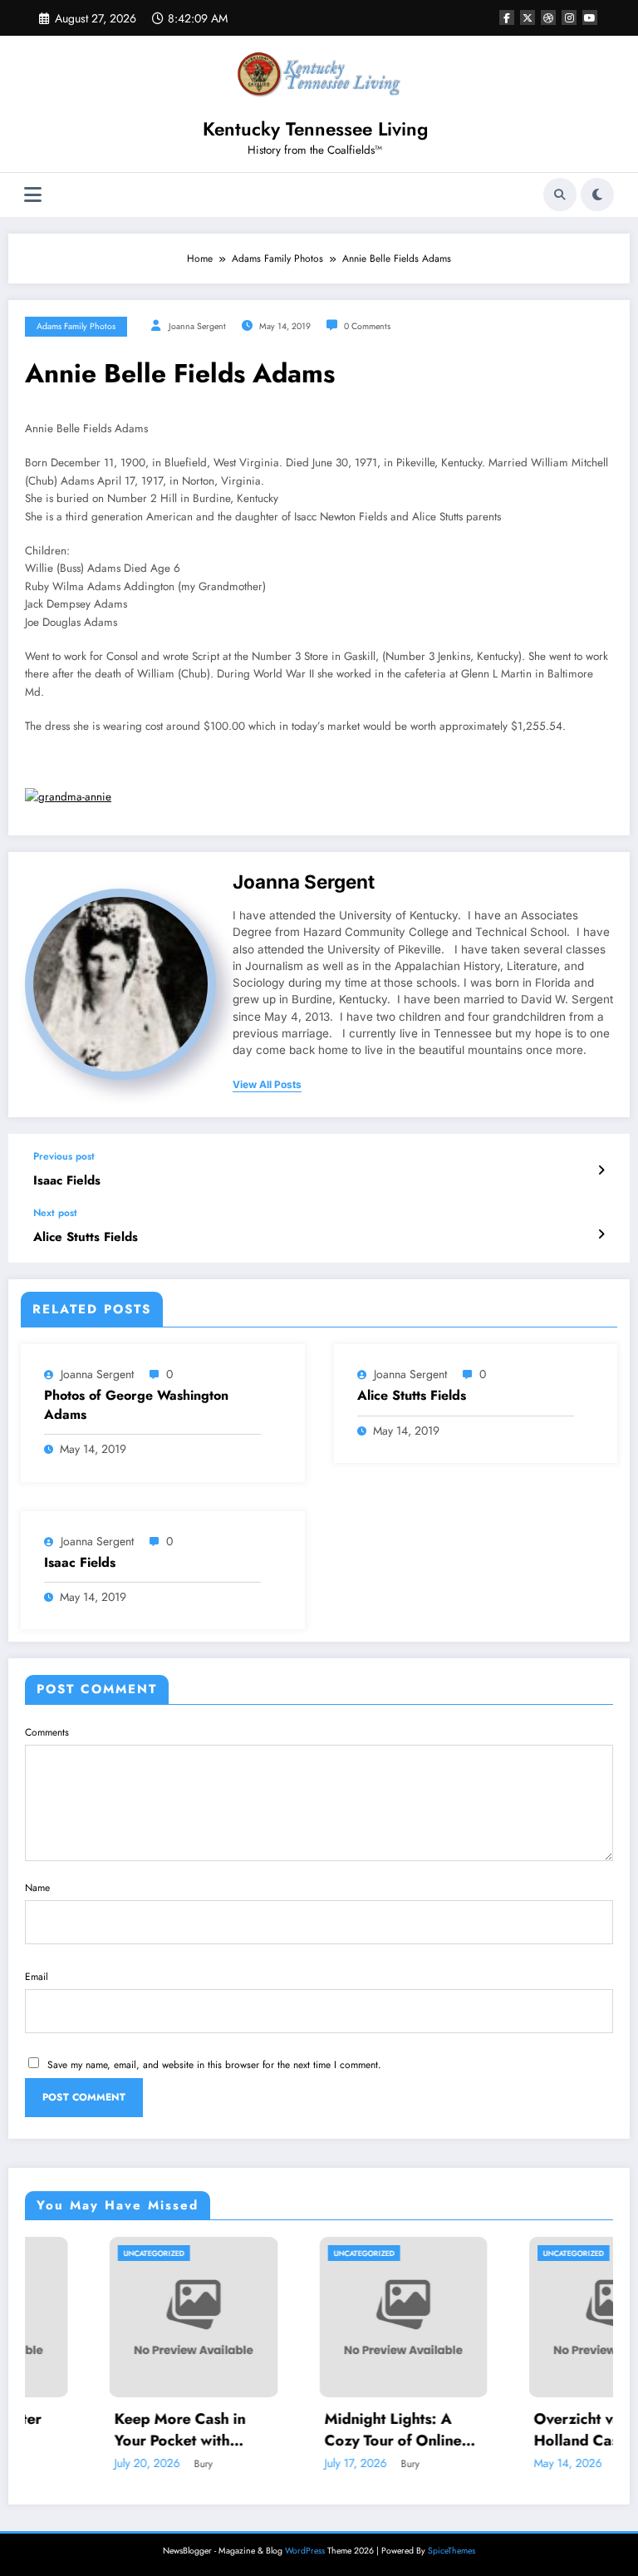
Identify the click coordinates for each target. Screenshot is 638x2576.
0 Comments (367, 326)
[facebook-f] (507, 17)
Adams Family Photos (76, 326)
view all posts (267, 1085)
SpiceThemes (452, 2551)
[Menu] (33, 195)
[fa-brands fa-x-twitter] (528, 17)
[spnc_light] (597, 195)
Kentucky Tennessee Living (315, 129)
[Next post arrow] (601, 1234)
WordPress (305, 2551)
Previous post (64, 1156)
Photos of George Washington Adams (136, 1405)
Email (37, 1977)
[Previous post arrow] (601, 1170)
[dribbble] (548, 17)
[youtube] (590, 17)
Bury (129, 2464)
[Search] (560, 195)
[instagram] (569, 17)
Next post (55, 1213)
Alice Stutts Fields (86, 1237)
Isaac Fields (67, 1181)
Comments (47, 1732)
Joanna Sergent (197, 326)
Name (37, 1888)
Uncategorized (79, 2253)
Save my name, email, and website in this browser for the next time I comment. (214, 2065)
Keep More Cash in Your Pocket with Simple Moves (106, 2430)
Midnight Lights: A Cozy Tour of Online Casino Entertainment (323, 2430)
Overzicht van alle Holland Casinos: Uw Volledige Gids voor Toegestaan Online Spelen (532, 2430)
